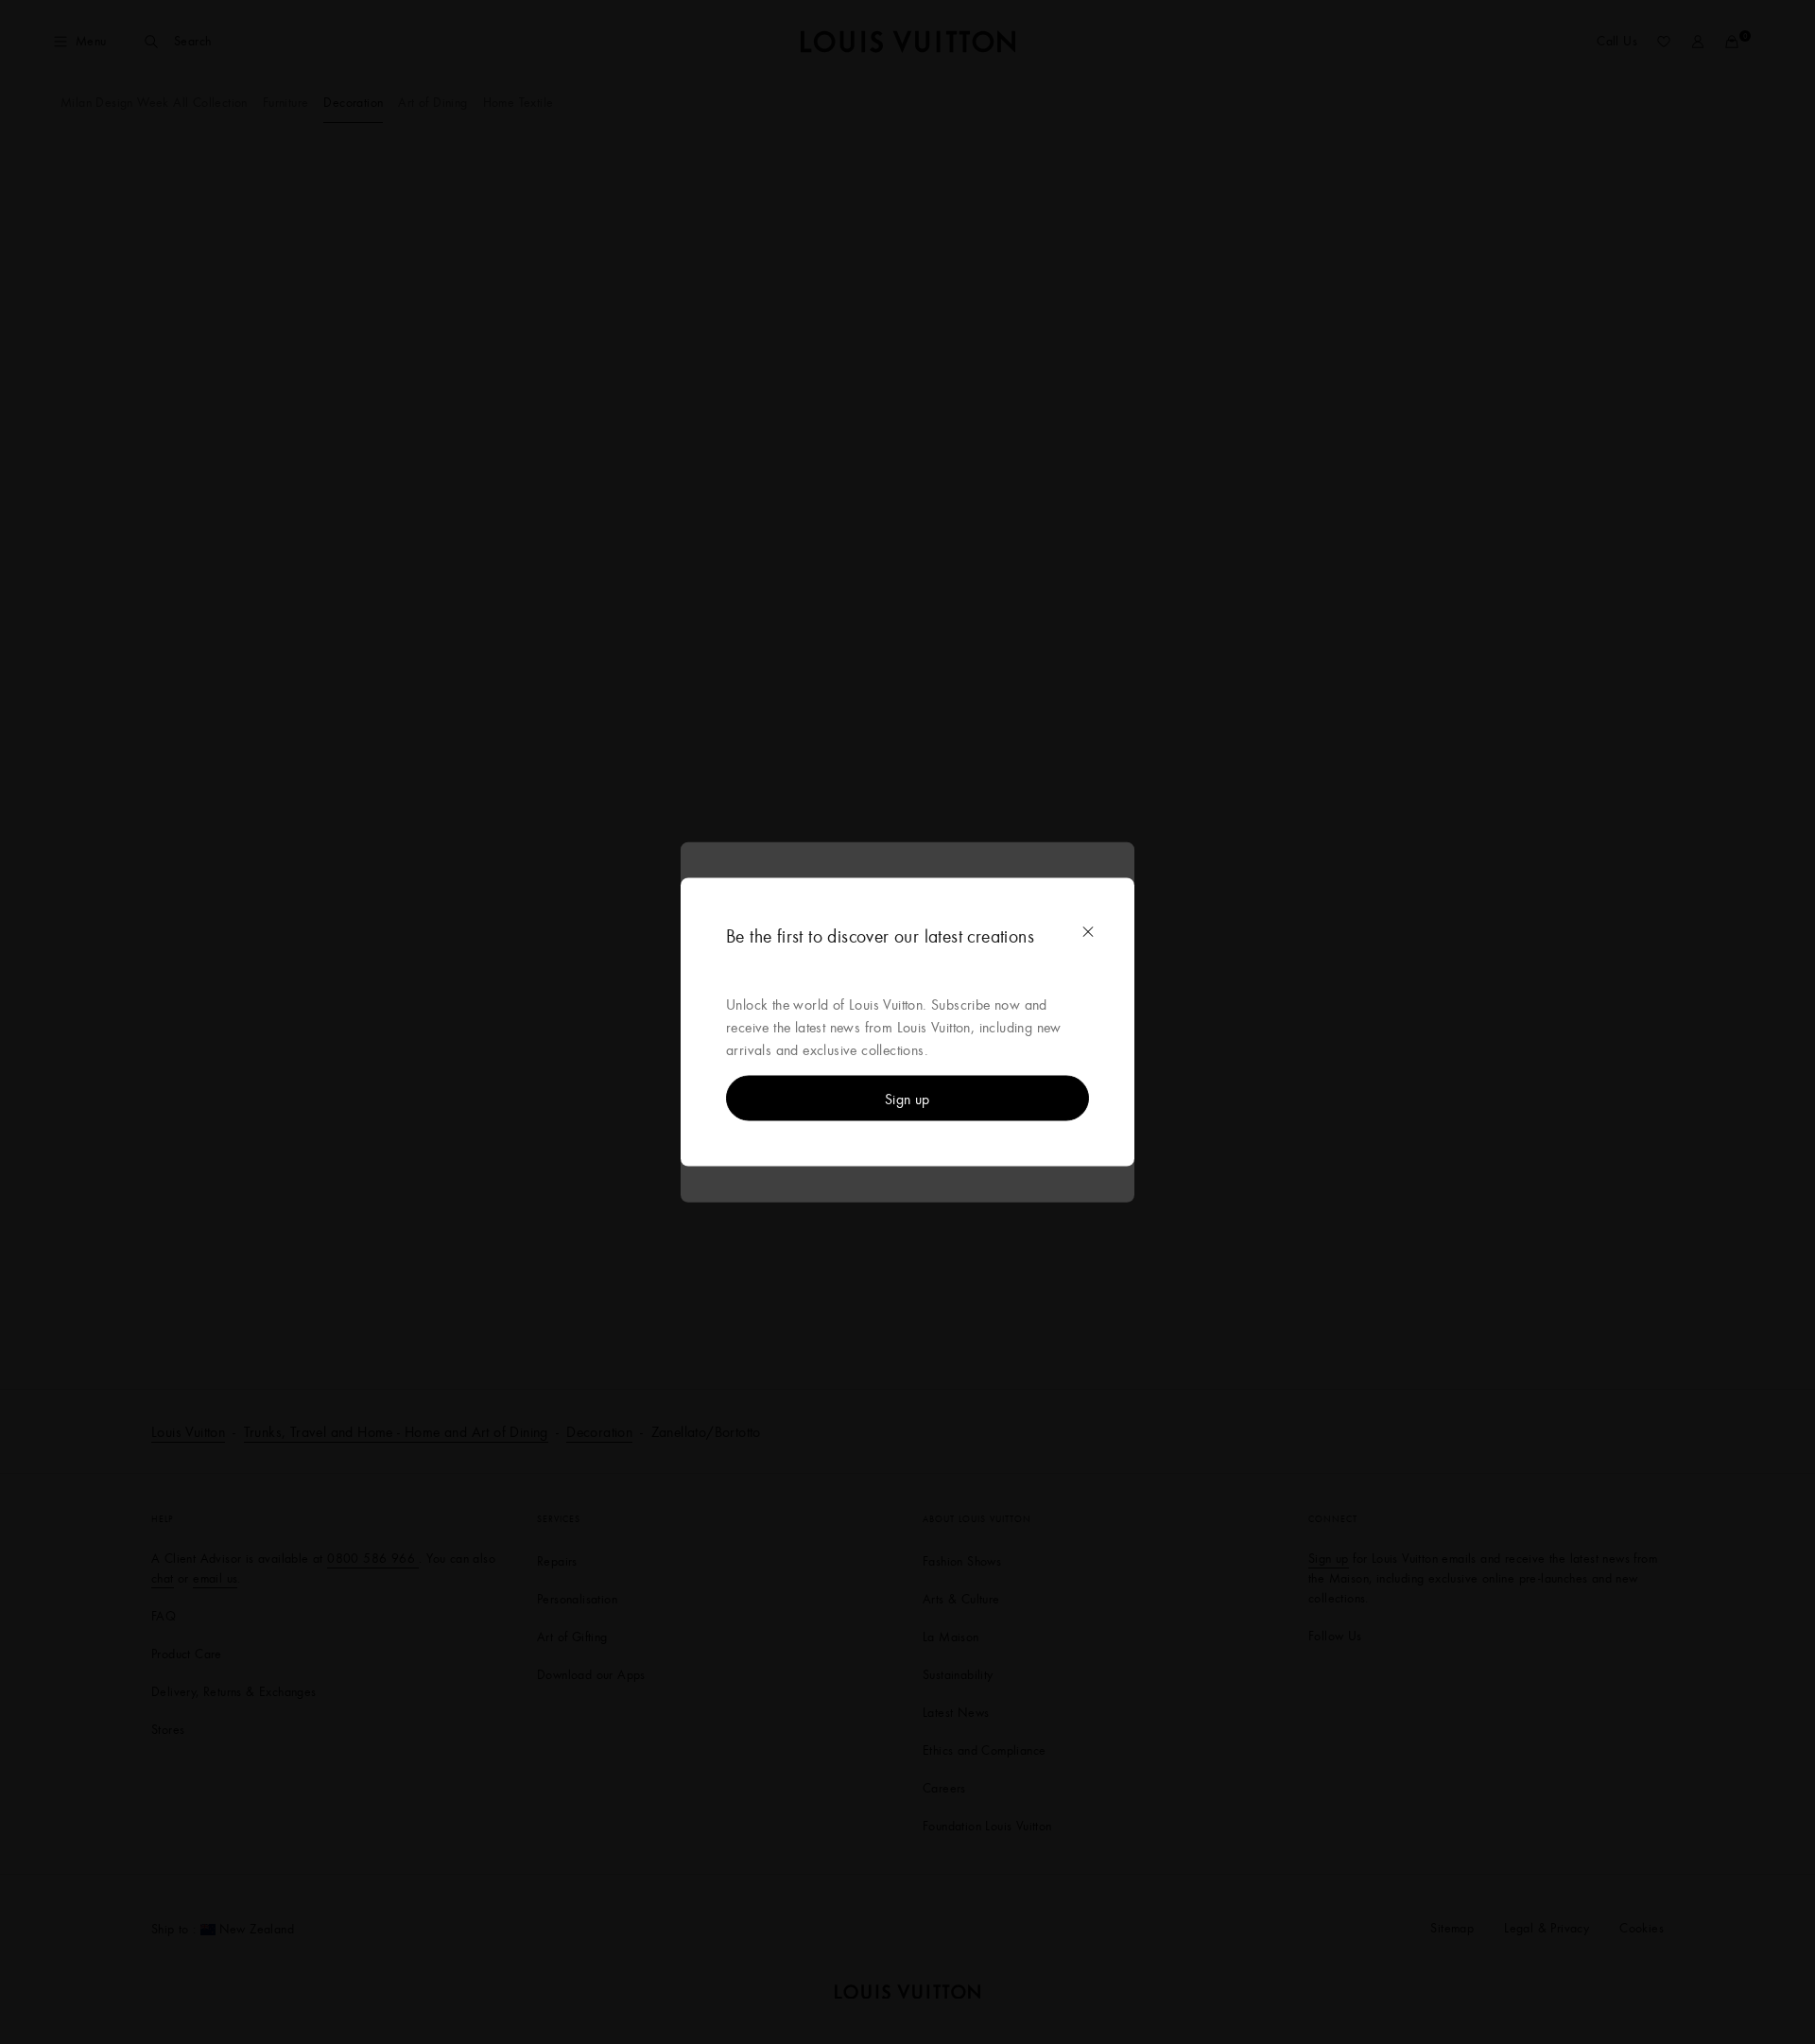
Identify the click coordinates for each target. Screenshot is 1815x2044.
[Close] (1088, 932)
